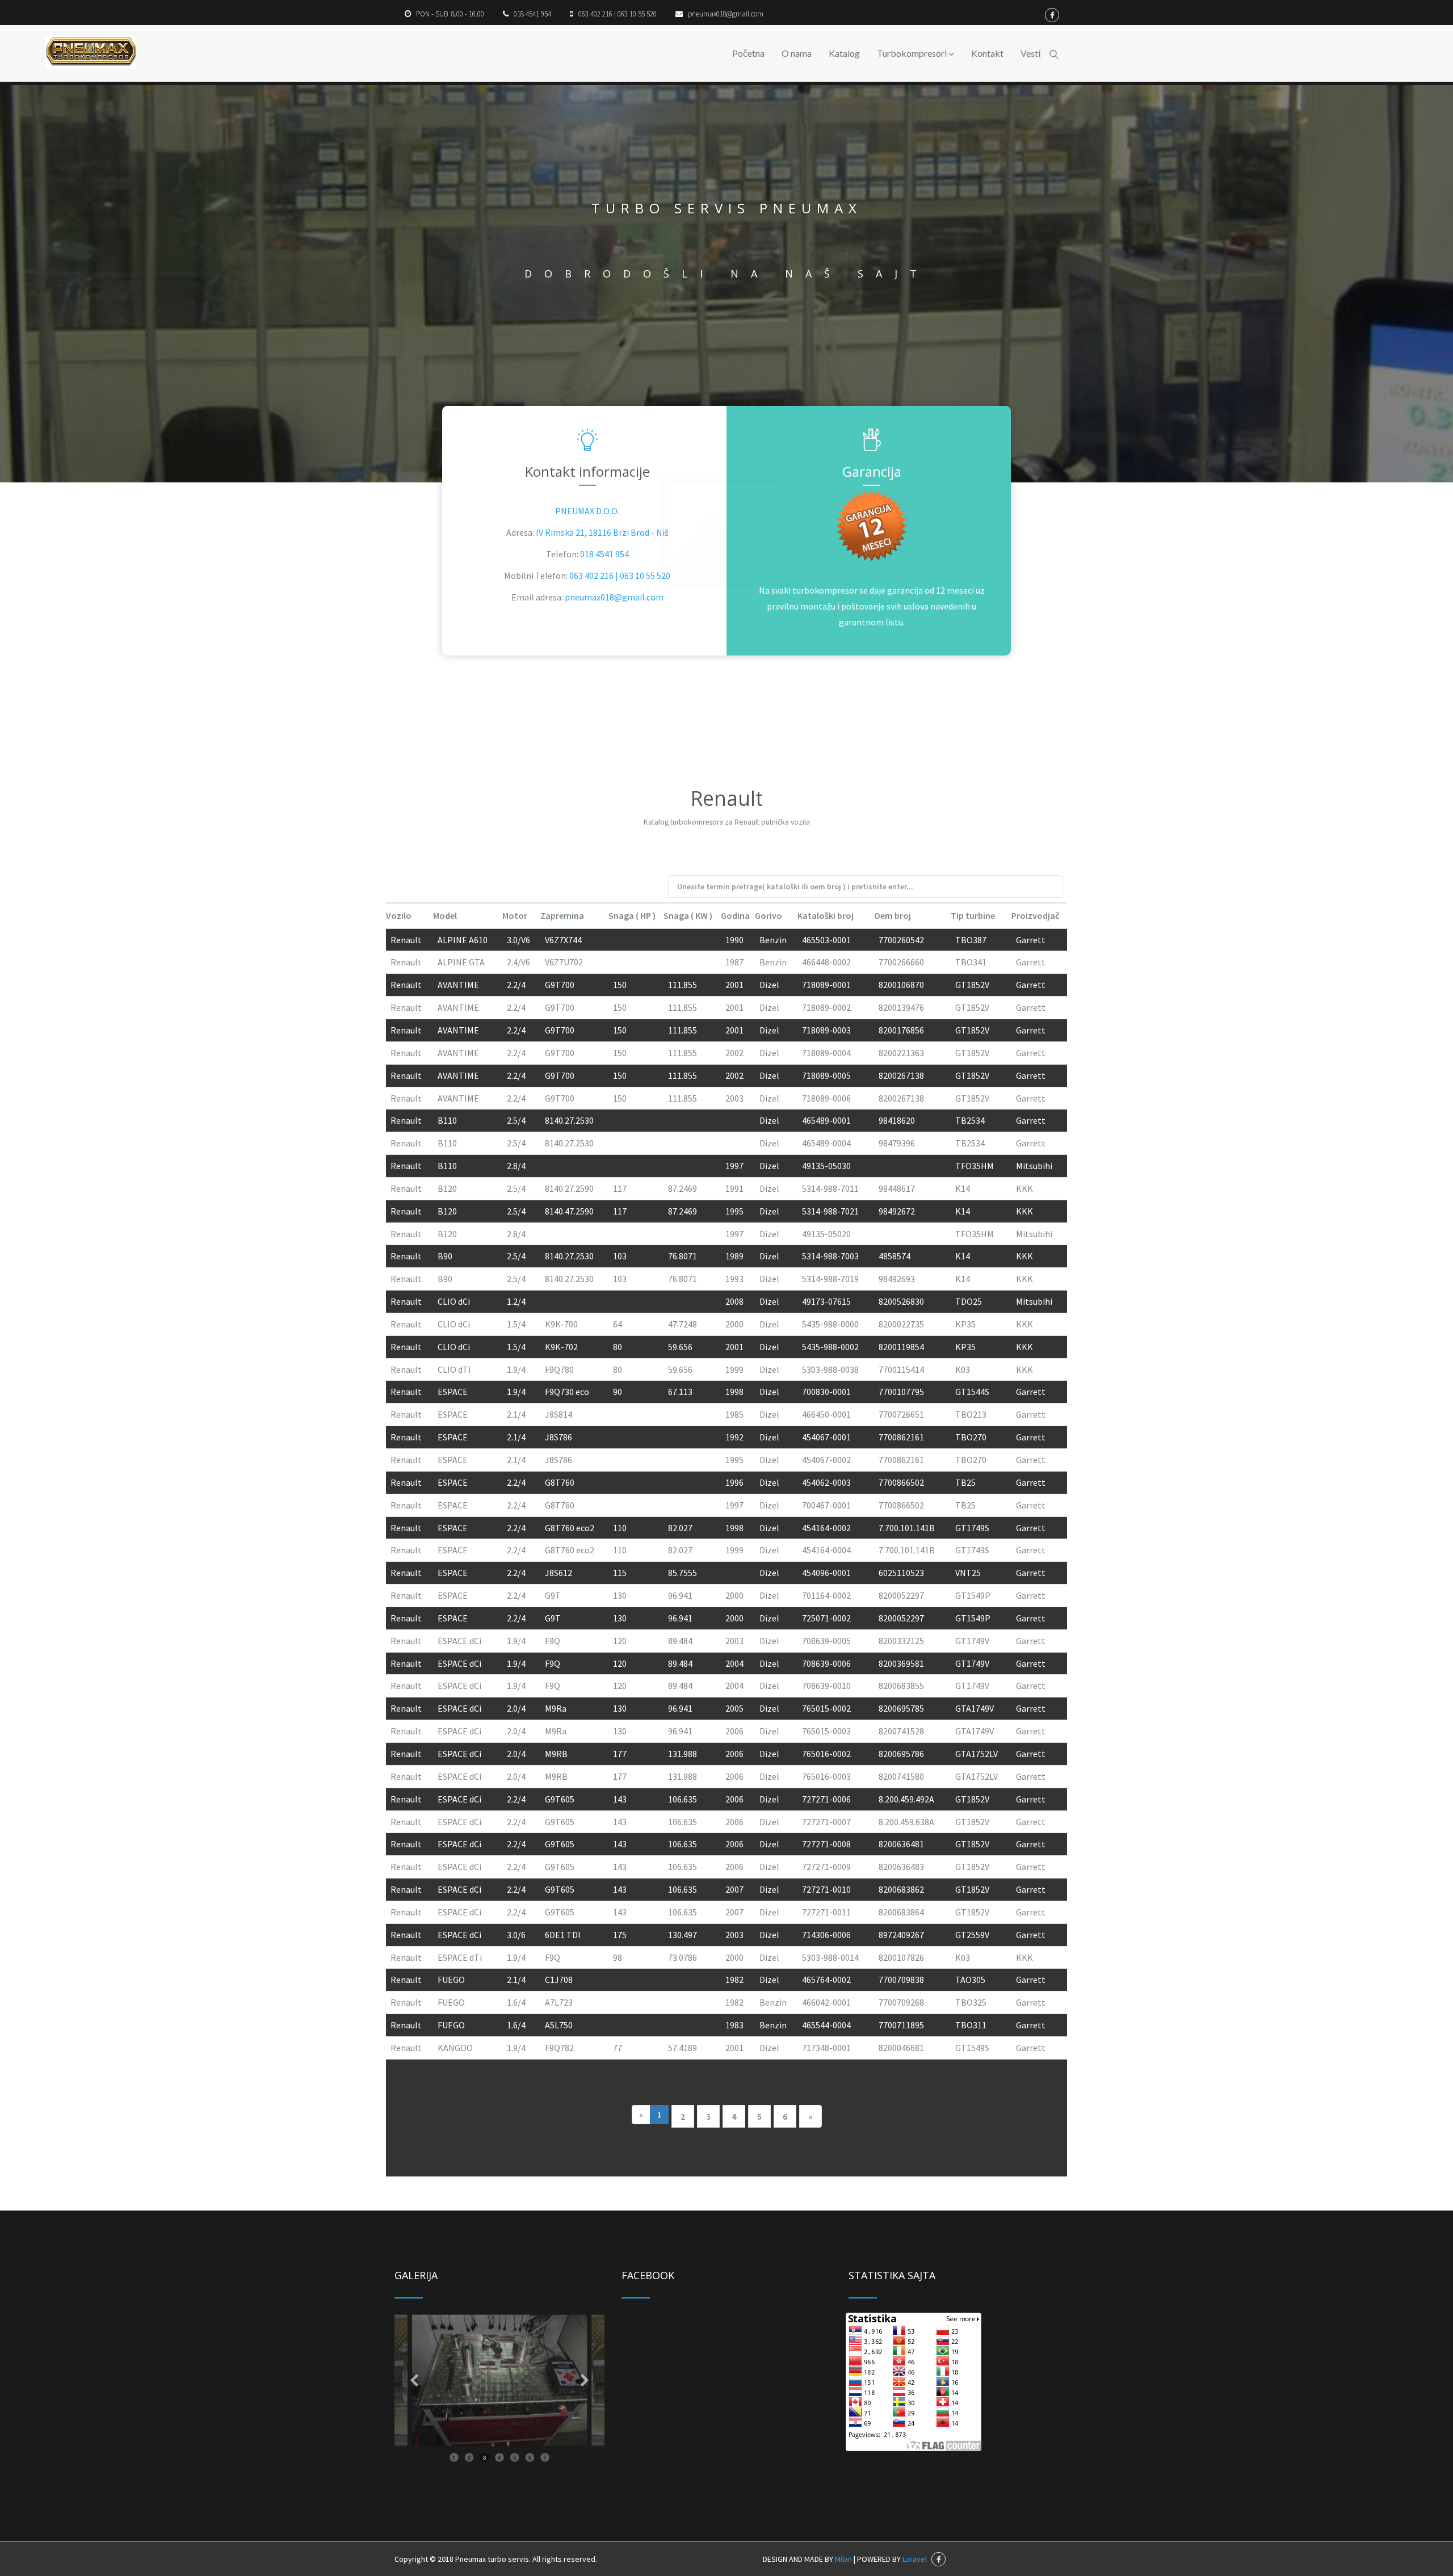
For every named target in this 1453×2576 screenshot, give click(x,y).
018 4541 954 (604, 554)
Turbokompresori (913, 53)
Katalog (844, 53)
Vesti (1030, 53)
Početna (748, 53)
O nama (797, 53)
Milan (843, 2559)
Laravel (915, 2559)
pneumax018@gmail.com (614, 597)
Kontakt (987, 53)
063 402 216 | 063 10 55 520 (620, 575)
